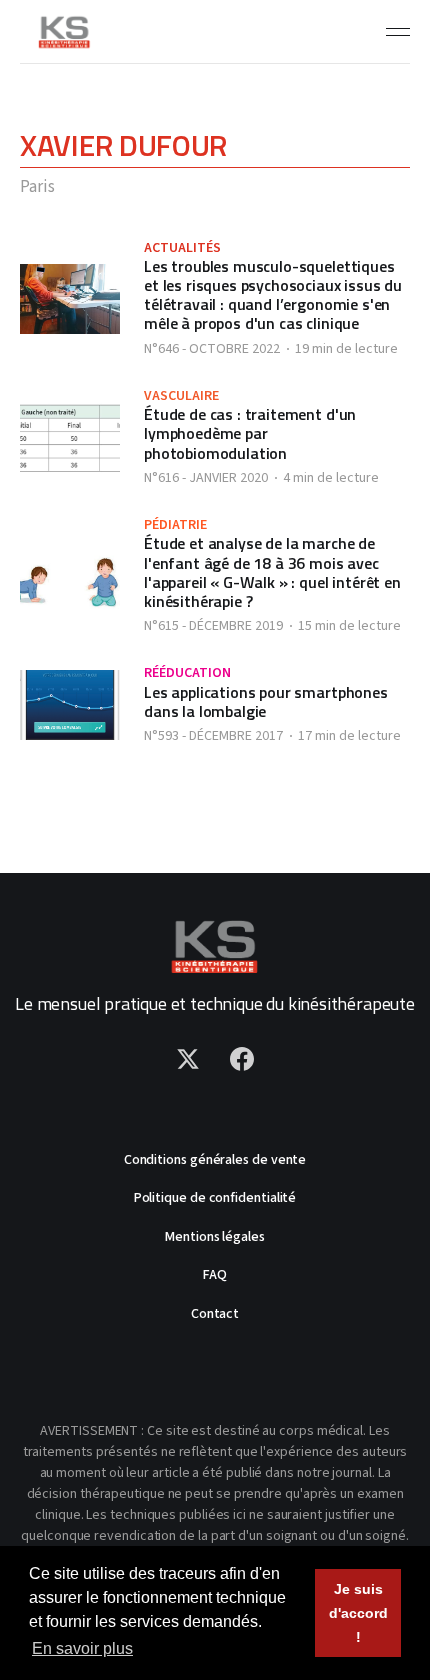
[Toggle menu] (398, 32)
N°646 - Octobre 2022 (212, 349)
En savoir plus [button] (82, 1648)
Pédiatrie (175, 525)
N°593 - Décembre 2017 (213, 736)
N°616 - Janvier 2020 (206, 478)
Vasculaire (181, 396)
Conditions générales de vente (215, 1160)
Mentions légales (215, 1237)
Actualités (182, 248)
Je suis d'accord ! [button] (358, 1613)
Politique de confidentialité (215, 1198)
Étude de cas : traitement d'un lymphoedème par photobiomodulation (250, 433)
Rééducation (187, 673)
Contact (215, 1314)
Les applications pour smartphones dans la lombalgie (266, 701)
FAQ (215, 1275)
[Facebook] (242, 1059)
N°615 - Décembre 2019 (213, 626)
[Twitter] (188, 1059)
